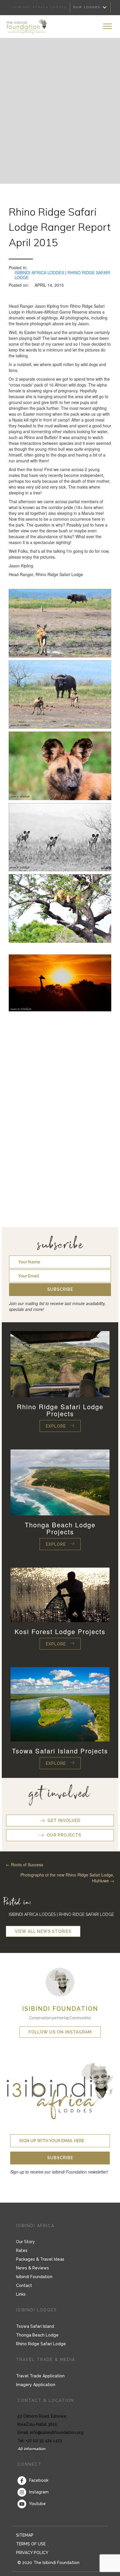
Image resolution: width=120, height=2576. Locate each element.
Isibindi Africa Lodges (39, 272)
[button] (60, 1290)
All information (31, 2449)
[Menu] (107, 27)
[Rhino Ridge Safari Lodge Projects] (60, 1363)
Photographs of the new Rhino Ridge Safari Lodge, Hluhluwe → (67, 1878)
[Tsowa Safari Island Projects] (60, 1704)
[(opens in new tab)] (60, 1981)
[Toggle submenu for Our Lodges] (105, 7)
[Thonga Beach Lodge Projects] (60, 1482)
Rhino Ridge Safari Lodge (86, 1914)
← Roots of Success (24, 1865)
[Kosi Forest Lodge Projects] (60, 1594)
